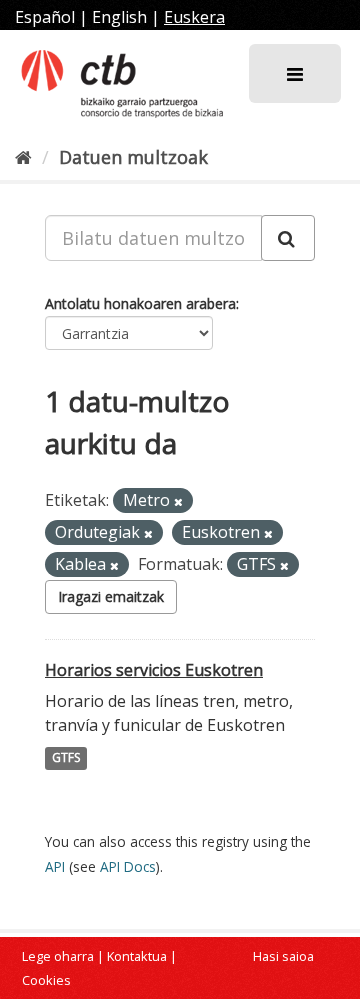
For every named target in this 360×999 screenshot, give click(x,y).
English (119, 17)
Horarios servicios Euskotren (154, 670)
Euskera (194, 17)
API (55, 866)
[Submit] (288, 238)
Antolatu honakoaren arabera (140, 303)
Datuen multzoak (133, 157)
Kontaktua (137, 956)
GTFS (66, 758)
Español (45, 17)
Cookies (46, 980)
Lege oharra (58, 956)
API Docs (128, 866)
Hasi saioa (283, 956)
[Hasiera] (23, 157)
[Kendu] (178, 501)
